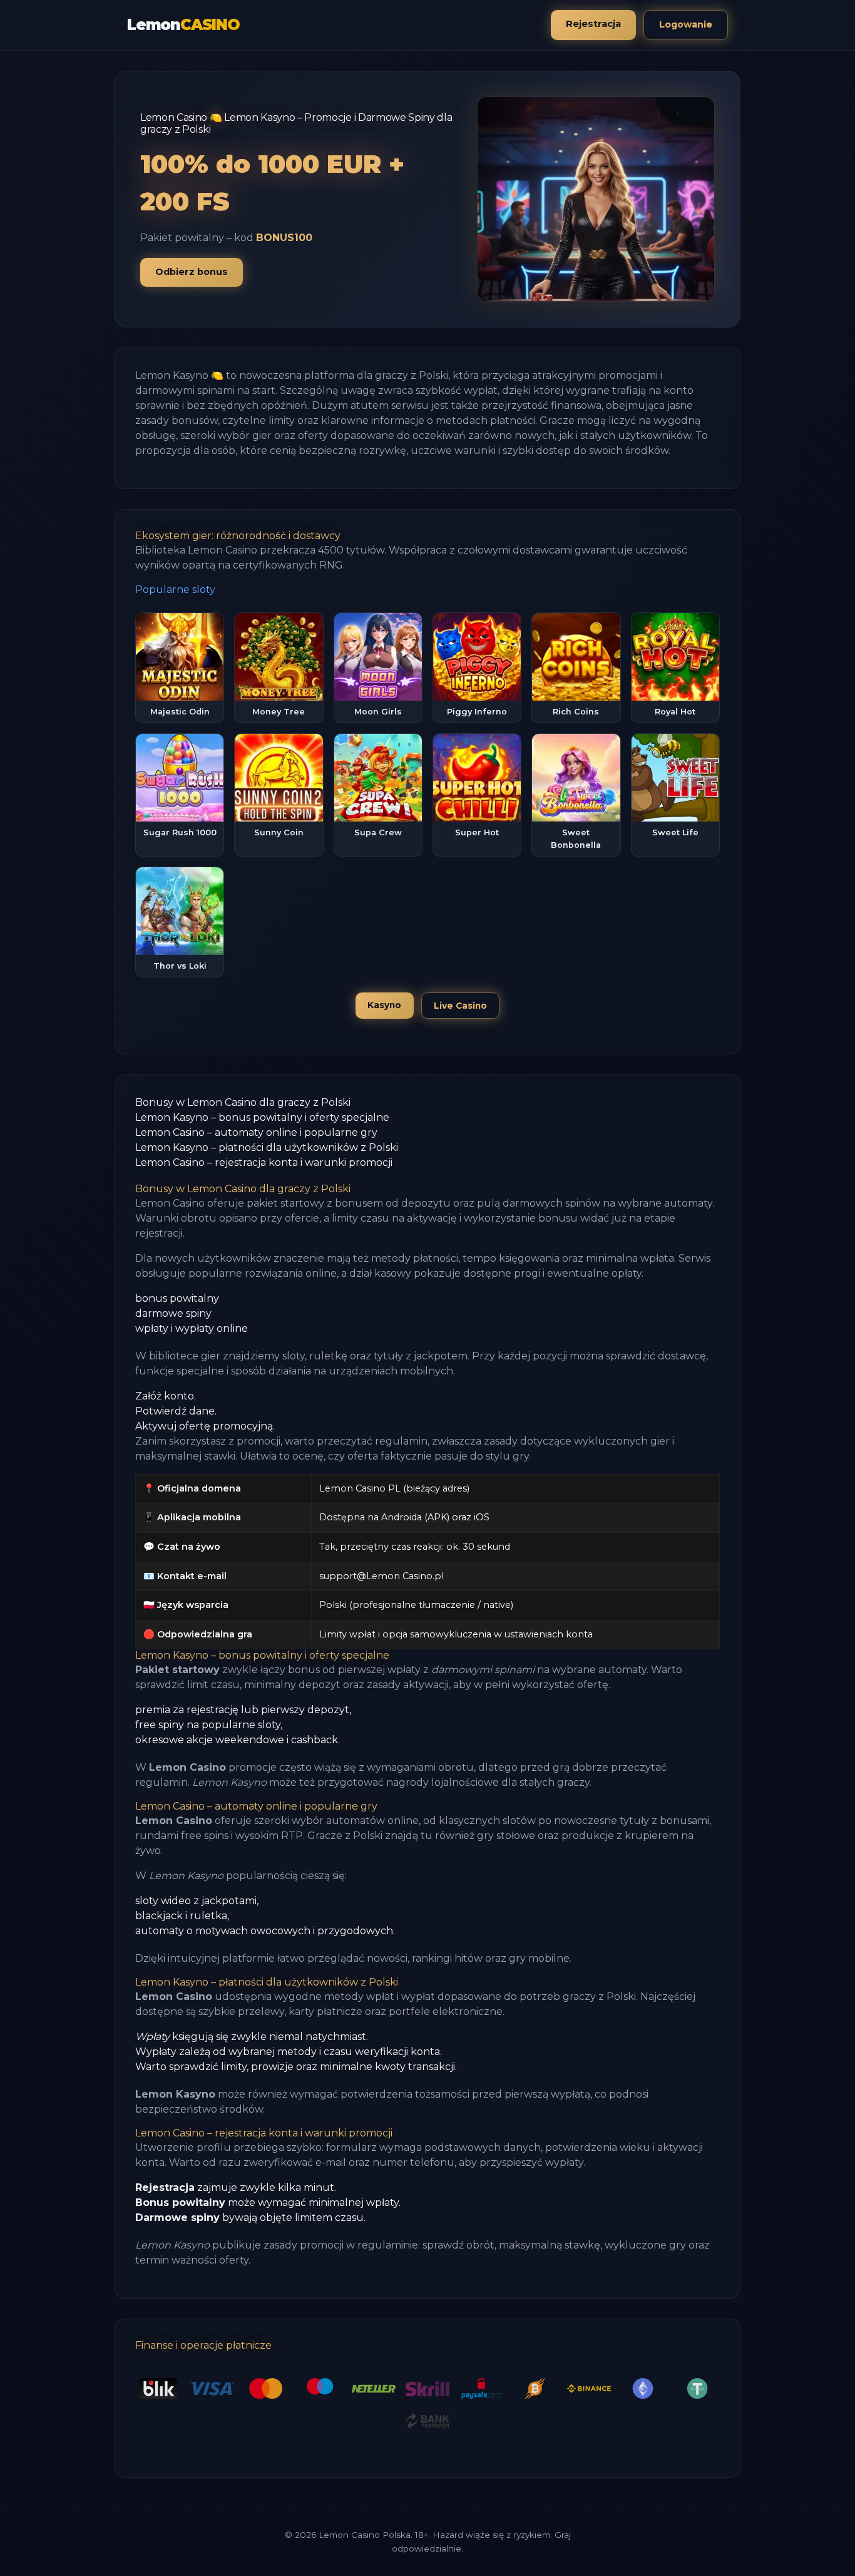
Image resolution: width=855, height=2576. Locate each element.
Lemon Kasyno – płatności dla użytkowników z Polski (267, 1147)
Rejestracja (593, 24)
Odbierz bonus (192, 272)
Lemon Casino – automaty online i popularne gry (256, 1132)
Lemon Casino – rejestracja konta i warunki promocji (264, 1162)
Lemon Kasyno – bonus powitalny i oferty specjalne (262, 1117)
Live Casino (460, 1006)
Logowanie (686, 24)
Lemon (183, 25)
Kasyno (384, 1005)
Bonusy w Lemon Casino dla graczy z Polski (243, 1102)
